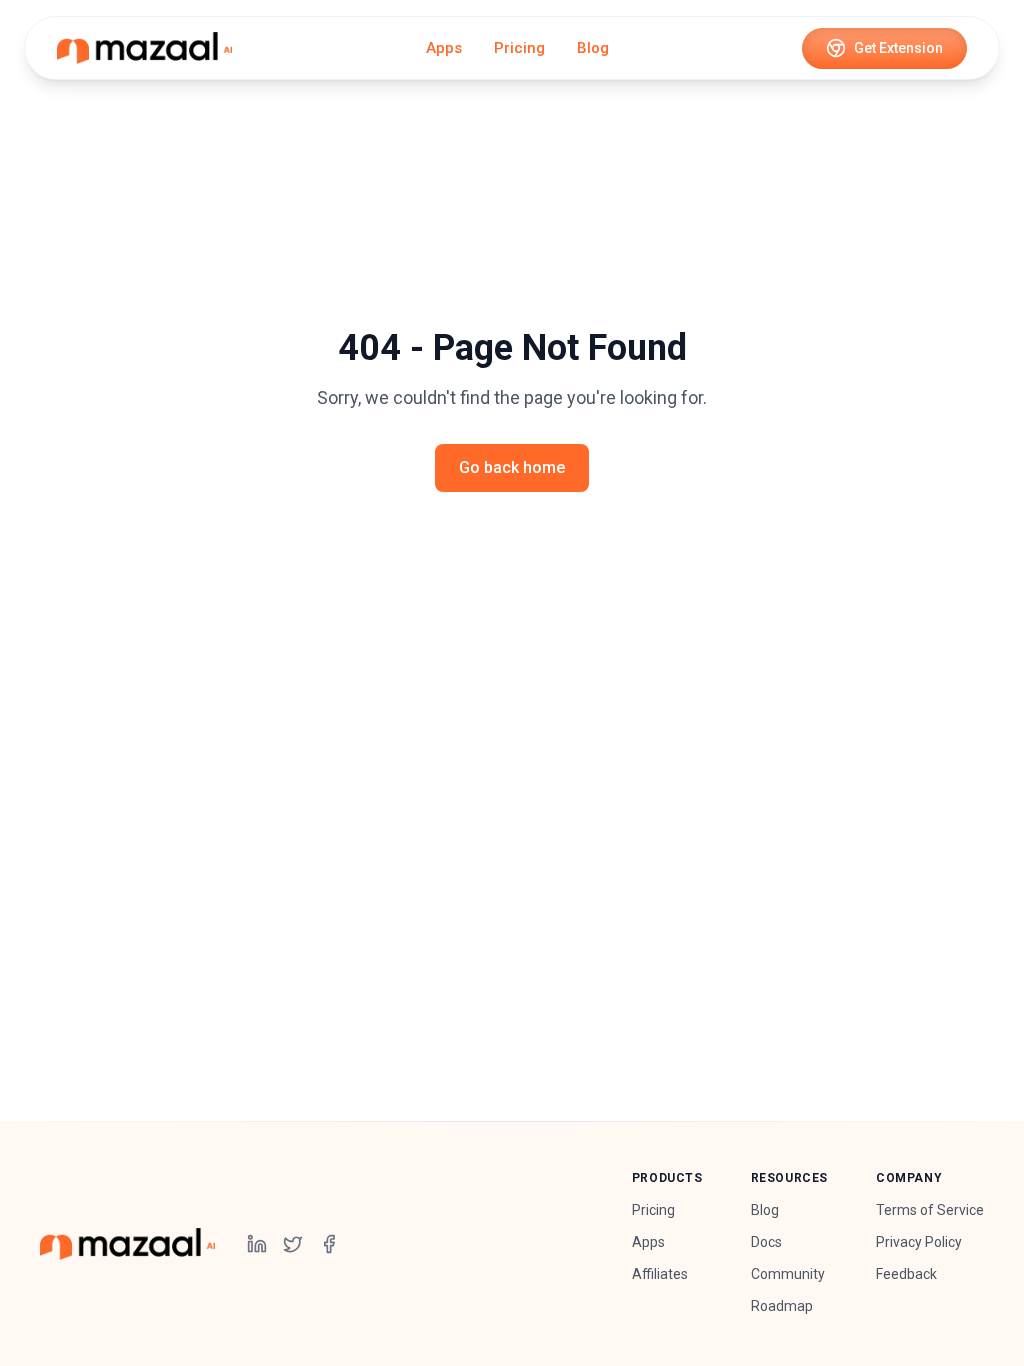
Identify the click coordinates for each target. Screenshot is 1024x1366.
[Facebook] (329, 1244)
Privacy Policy (919, 1242)
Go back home (512, 467)
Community (788, 1274)
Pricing (519, 48)
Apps (444, 48)
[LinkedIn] (257, 1244)
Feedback (906, 1274)
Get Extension (898, 48)
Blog (593, 48)
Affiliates (660, 1274)
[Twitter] (293, 1244)
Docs (766, 1242)
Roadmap (782, 1306)
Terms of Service (930, 1210)
